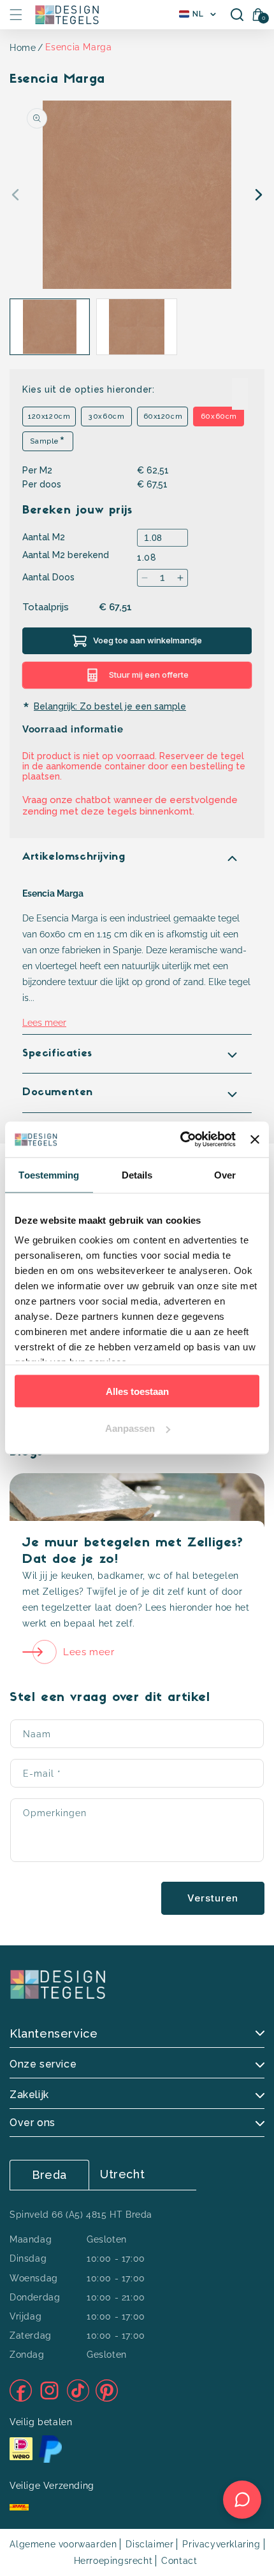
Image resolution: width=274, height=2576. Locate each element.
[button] (16, 15)
